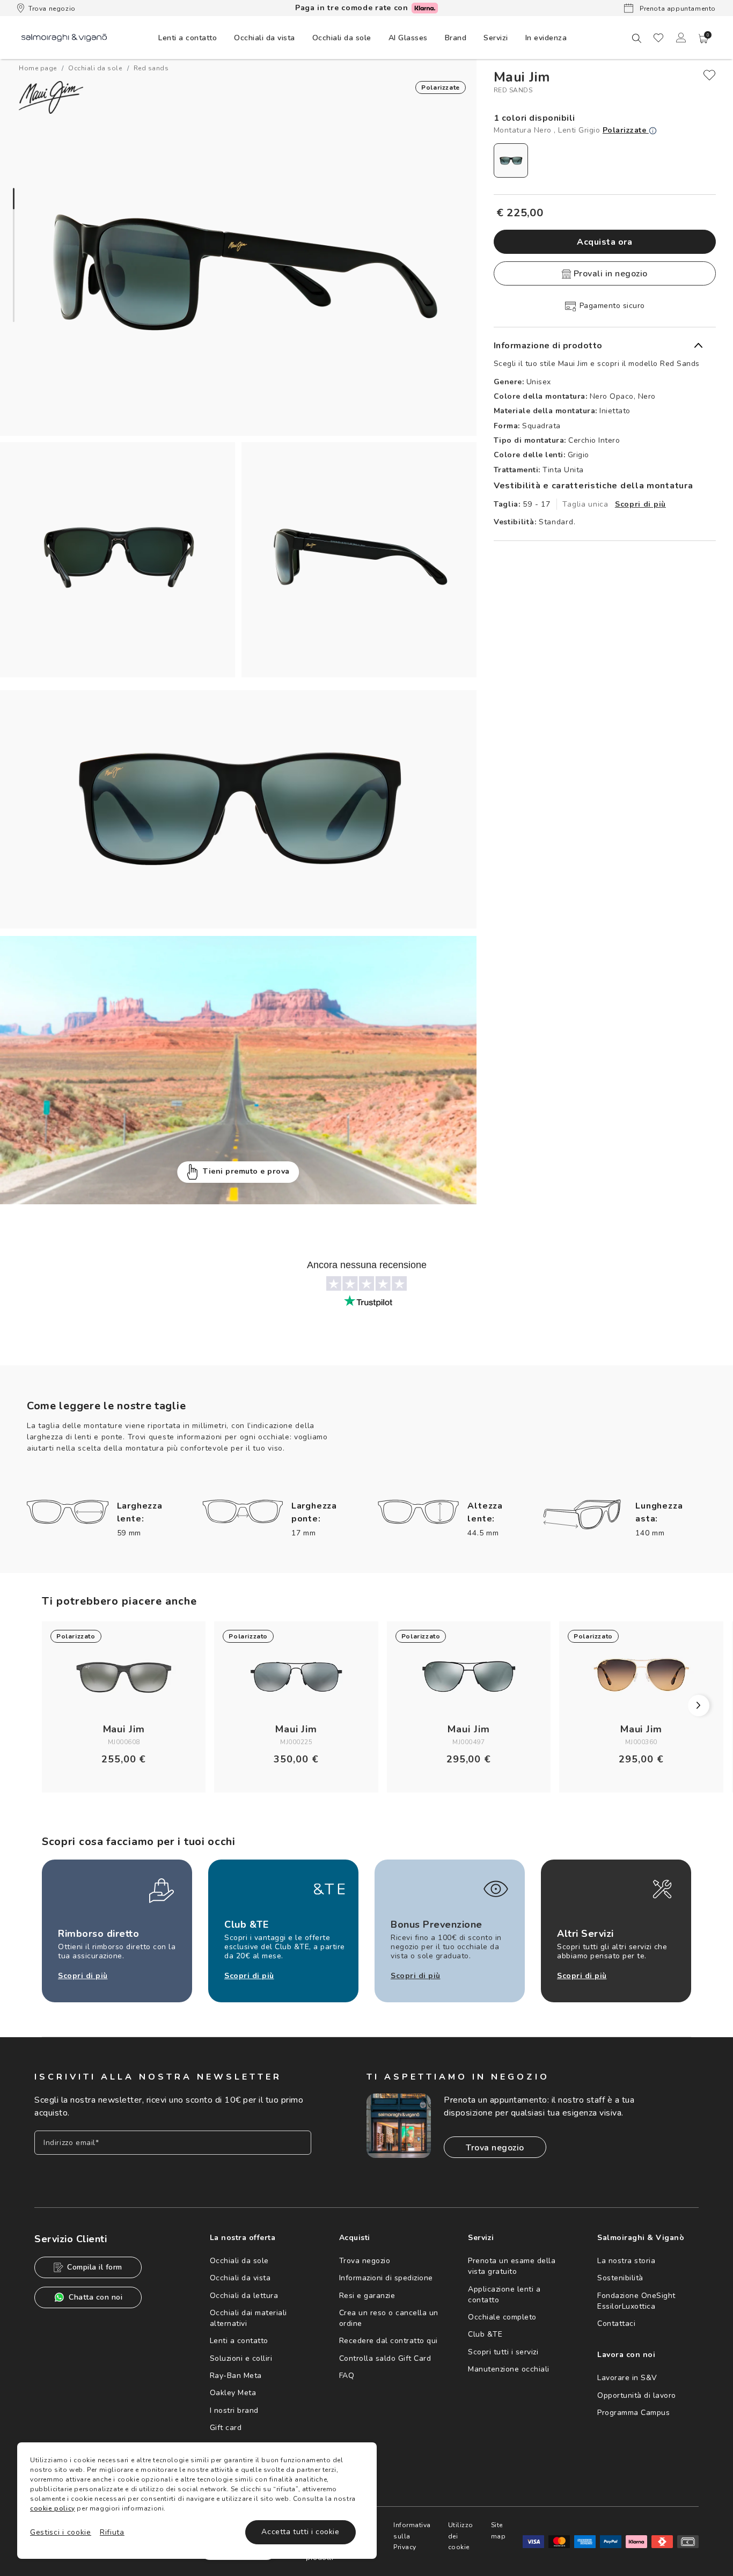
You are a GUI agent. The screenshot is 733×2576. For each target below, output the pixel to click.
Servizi (496, 38)
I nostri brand (234, 2410)
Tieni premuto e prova (246, 1171)
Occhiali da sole (239, 2261)
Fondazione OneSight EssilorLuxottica (636, 2301)
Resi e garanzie (367, 2296)
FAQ (347, 2376)
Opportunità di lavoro (637, 2395)
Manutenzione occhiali (509, 2369)
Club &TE (485, 2334)
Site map (499, 2530)
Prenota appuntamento (677, 9)
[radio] (511, 160)
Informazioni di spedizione (386, 2278)
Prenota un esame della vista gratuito (512, 2266)
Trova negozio (52, 9)
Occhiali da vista (240, 2278)
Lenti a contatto (239, 2341)
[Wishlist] (658, 38)
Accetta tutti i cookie (300, 2532)
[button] (703, 39)
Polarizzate (626, 130)
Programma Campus (633, 2413)
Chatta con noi (96, 2297)
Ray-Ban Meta (236, 2376)
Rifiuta (112, 2532)
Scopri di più (640, 504)
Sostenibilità (620, 2278)
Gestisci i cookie (61, 2532)
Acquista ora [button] (604, 242)
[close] (709, 75)
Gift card (226, 2428)
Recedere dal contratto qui (389, 2341)
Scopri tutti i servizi (503, 2352)
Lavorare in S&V (627, 2378)
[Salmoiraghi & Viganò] (64, 37)
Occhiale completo (502, 2317)
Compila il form (95, 2267)
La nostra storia (626, 2261)
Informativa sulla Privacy (412, 2536)
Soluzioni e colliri (241, 2358)
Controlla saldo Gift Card (385, 2358)
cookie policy (53, 2508)
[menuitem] (188, 38)
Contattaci (616, 2323)
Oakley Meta (233, 2393)
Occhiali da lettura (244, 2296)
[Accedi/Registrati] (681, 38)
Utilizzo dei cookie (461, 2536)
